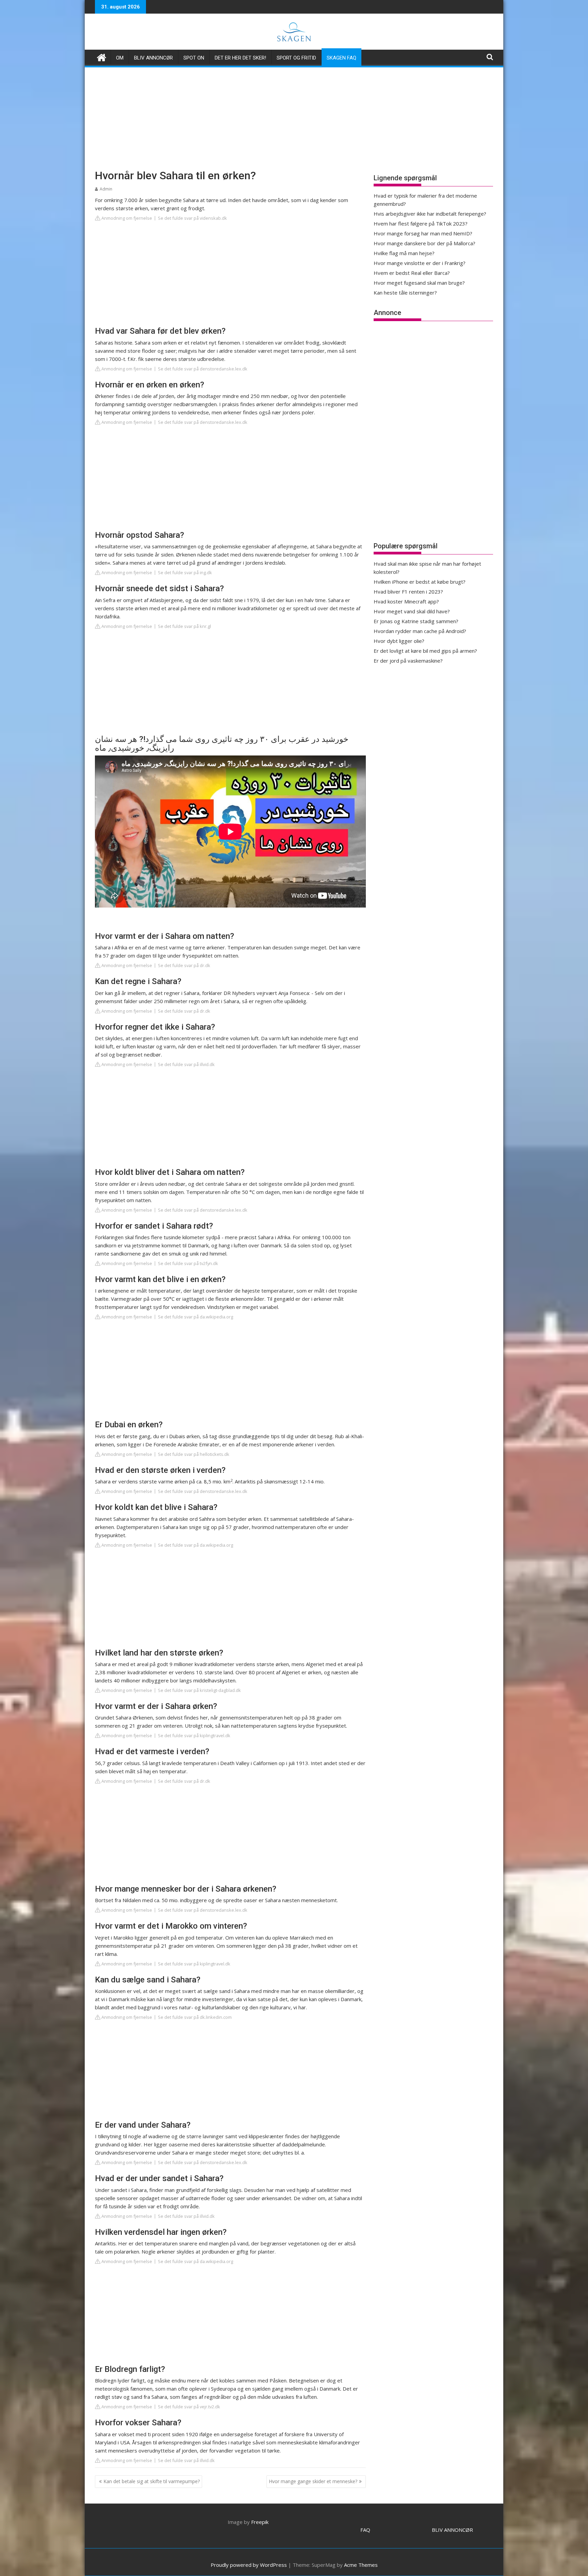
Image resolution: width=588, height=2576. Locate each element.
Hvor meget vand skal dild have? (412, 611)
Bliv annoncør (153, 58)
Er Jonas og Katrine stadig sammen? (416, 621)
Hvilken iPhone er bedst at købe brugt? (420, 582)
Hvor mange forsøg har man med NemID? (423, 233)
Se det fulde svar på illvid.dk (186, 1064)
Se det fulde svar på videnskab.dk (192, 218)
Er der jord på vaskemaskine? (408, 661)
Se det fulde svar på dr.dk (184, 965)
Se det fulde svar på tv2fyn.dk (188, 1263)
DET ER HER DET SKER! (240, 58)
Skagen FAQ (341, 58)
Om (120, 58)
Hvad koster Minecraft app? (406, 601)
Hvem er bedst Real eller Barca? (412, 273)
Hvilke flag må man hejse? (404, 253)
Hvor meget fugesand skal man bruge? (419, 283)
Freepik (260, 2522)
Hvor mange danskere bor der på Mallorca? (424, 243)
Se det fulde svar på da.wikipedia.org (195, 1317)
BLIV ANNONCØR (452, 2530)
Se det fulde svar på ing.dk (185, 572)
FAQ (365, 2530)
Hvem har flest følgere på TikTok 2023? (421, 223)
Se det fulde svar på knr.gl (184, 626)
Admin (106, 189)
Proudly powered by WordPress (249, 2565)
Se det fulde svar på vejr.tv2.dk (189, 2407)
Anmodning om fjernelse (126, 218)
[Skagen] (102, 57)
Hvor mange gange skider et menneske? (313, 2481)
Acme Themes (361, 2565)
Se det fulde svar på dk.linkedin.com (195, 2017)
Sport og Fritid (296, 58)
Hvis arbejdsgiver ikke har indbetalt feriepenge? (430, 214)
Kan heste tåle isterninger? (405, 293)
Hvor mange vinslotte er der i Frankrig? (420, 263)
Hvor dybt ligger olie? (399, 641)
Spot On (194, 58)
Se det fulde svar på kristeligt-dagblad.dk (199, 1690)
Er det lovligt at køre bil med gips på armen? (425, 651)
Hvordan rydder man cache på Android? (420, 631)
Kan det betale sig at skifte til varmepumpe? (152, 2481)
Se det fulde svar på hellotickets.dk (194, 1454)
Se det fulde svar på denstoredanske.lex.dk (203, 369)
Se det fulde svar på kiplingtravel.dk (194, 1735)
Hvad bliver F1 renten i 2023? (408, 592)
